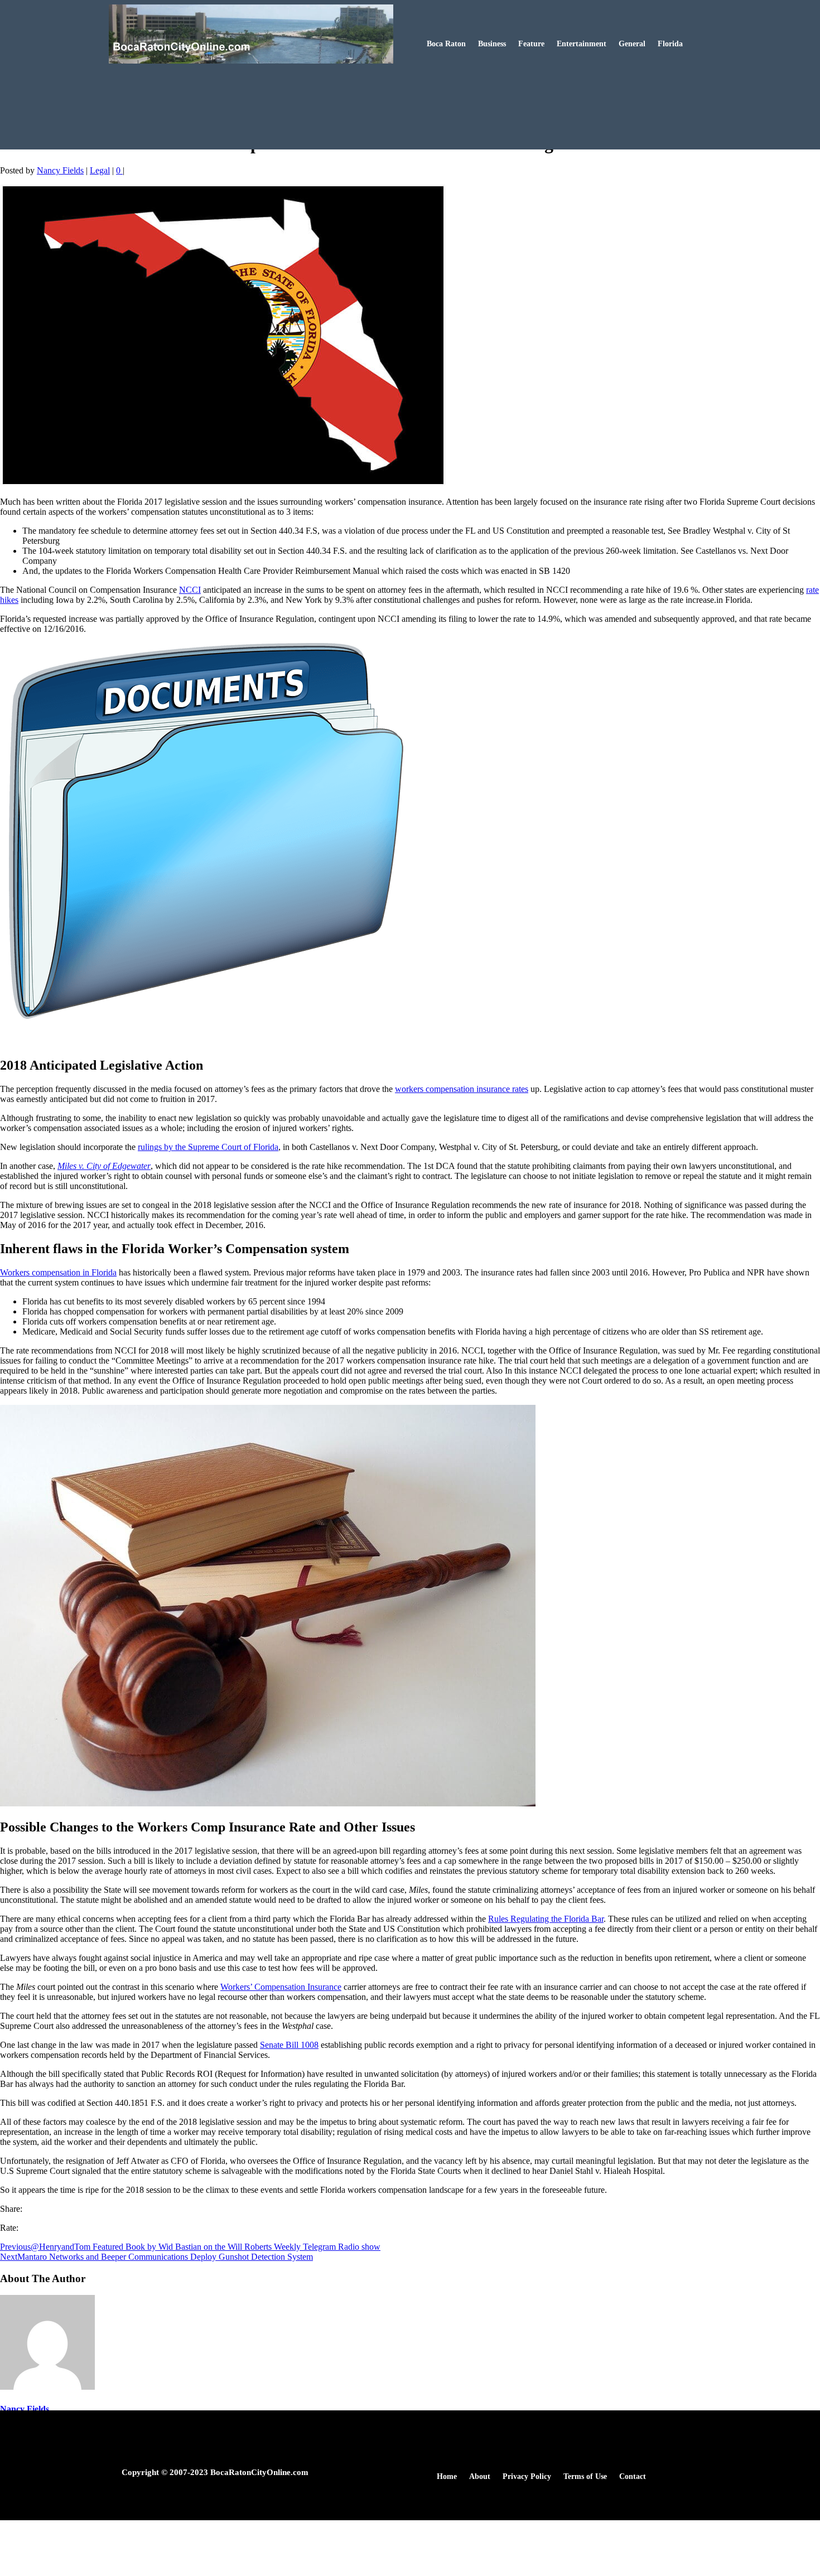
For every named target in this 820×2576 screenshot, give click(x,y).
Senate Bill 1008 (289, 2045)
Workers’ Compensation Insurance (281, 1987)
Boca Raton (446, 44)
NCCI (190, 590)
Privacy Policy (527, 2477)
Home (447, 2477)
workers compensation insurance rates (462, 1089)
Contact (633, 2477)
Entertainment (582, 44)
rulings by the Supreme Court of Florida (208, 1147)
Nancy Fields (60, 170)
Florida (670, 44)
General (632, 44)
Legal (100, 170)
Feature (531, 44)
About (480, 2477)
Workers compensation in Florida (58, 1272)
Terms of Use (585, 2477)
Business (492, 44)
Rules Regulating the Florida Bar (546, 1919)
